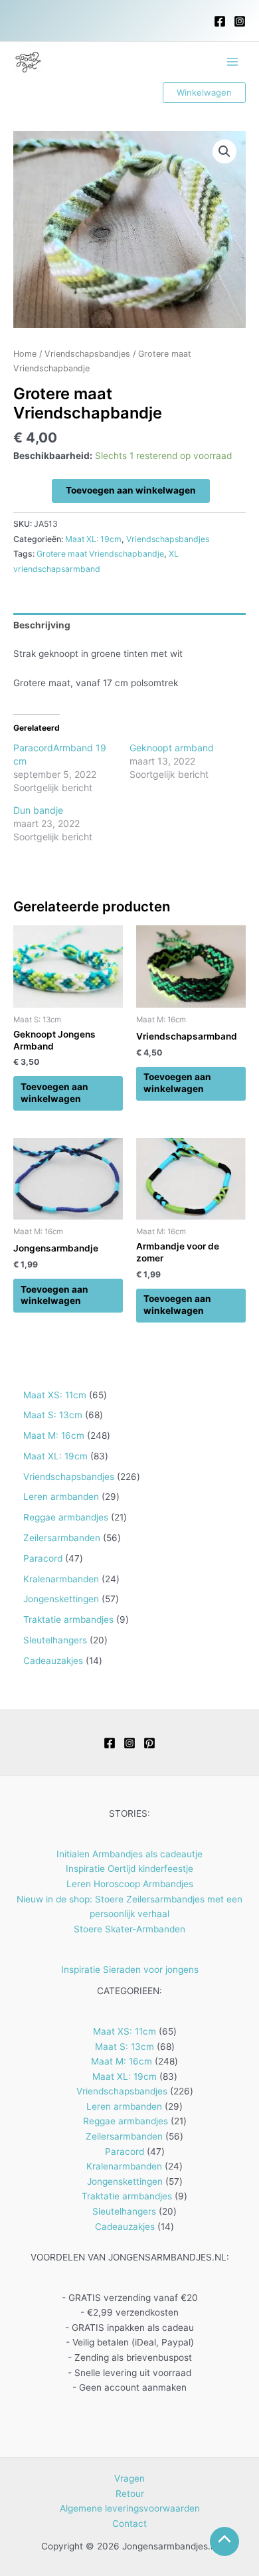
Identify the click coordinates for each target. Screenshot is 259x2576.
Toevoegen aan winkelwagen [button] (54, 1093)
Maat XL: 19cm (93, 539)
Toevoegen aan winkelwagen (131, 490)
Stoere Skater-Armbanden (129, 1929)
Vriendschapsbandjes (87, 354)
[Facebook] (220, 21)
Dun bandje (38, 810)
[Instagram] (240, 21)
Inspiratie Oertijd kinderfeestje (129, 1869)
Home (25, 354)
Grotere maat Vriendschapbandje (100, 554)
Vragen (129, 2478)
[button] (204, 93)
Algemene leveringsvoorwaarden (130, 2508)
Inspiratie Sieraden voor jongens (130, 1970)
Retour (130, 2494)
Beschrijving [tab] (42, 625)
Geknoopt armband (172, 748)
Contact (129, 2524)
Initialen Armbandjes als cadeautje (129, 1854)
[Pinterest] (149, 1743)
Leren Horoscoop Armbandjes (130, 1884)
